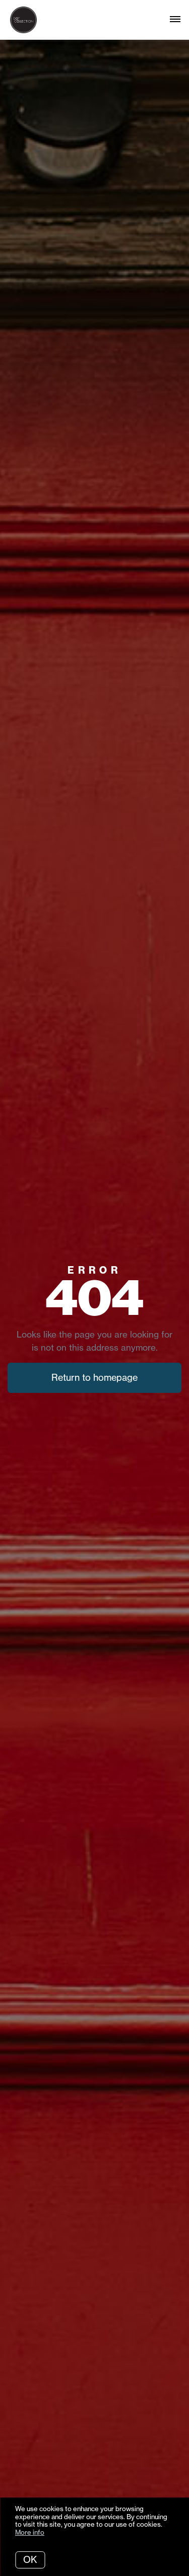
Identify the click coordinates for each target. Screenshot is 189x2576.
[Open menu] (175, 20)
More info (30, 2532)
